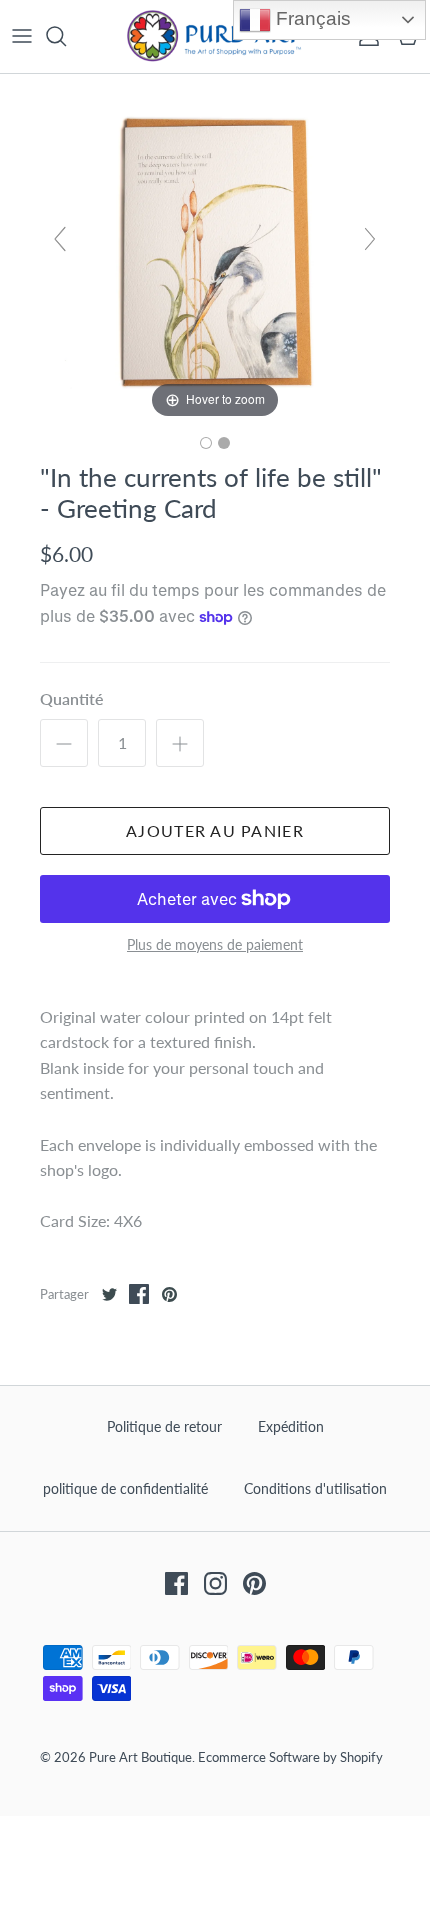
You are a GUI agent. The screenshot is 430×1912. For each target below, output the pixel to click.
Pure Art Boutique (140, 1757)
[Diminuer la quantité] (64, 743)
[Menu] (22, 36)
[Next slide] (370, 239)
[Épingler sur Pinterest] (169, 1294)
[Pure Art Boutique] (215, 36)
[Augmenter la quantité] (180, 743)
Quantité (72, 698)
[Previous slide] (60, 239)
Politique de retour (164, 1426)
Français (311, 18)
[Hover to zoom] (215, 246)
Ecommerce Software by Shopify (290, 1757)
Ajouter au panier (215, 830)
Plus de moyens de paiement (215, 945)
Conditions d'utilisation (315, 1488)
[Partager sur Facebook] (139, 1294)
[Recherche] (66, 36)
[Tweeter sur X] (109, 1294)
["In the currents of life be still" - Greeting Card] (206, 443)
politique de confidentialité (125, 1488)
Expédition (291, 1426)
